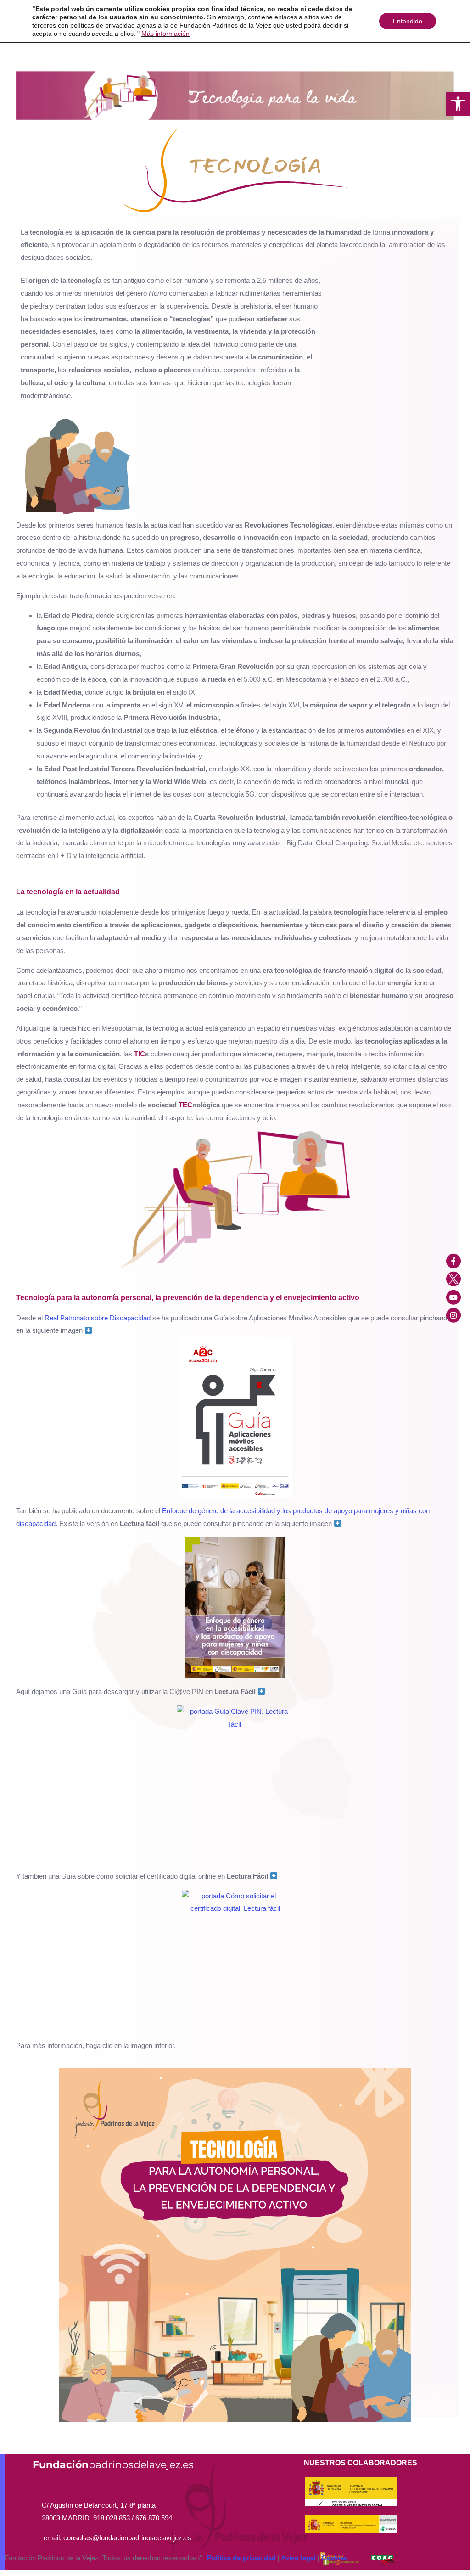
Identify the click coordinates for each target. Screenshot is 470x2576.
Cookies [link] (334, 2558)
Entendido (408, 21)
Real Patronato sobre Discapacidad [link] (98, 1318)
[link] (458, 104)
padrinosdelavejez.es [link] (113, 2465)
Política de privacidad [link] (241, 2558)
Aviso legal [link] (298, 2558)
